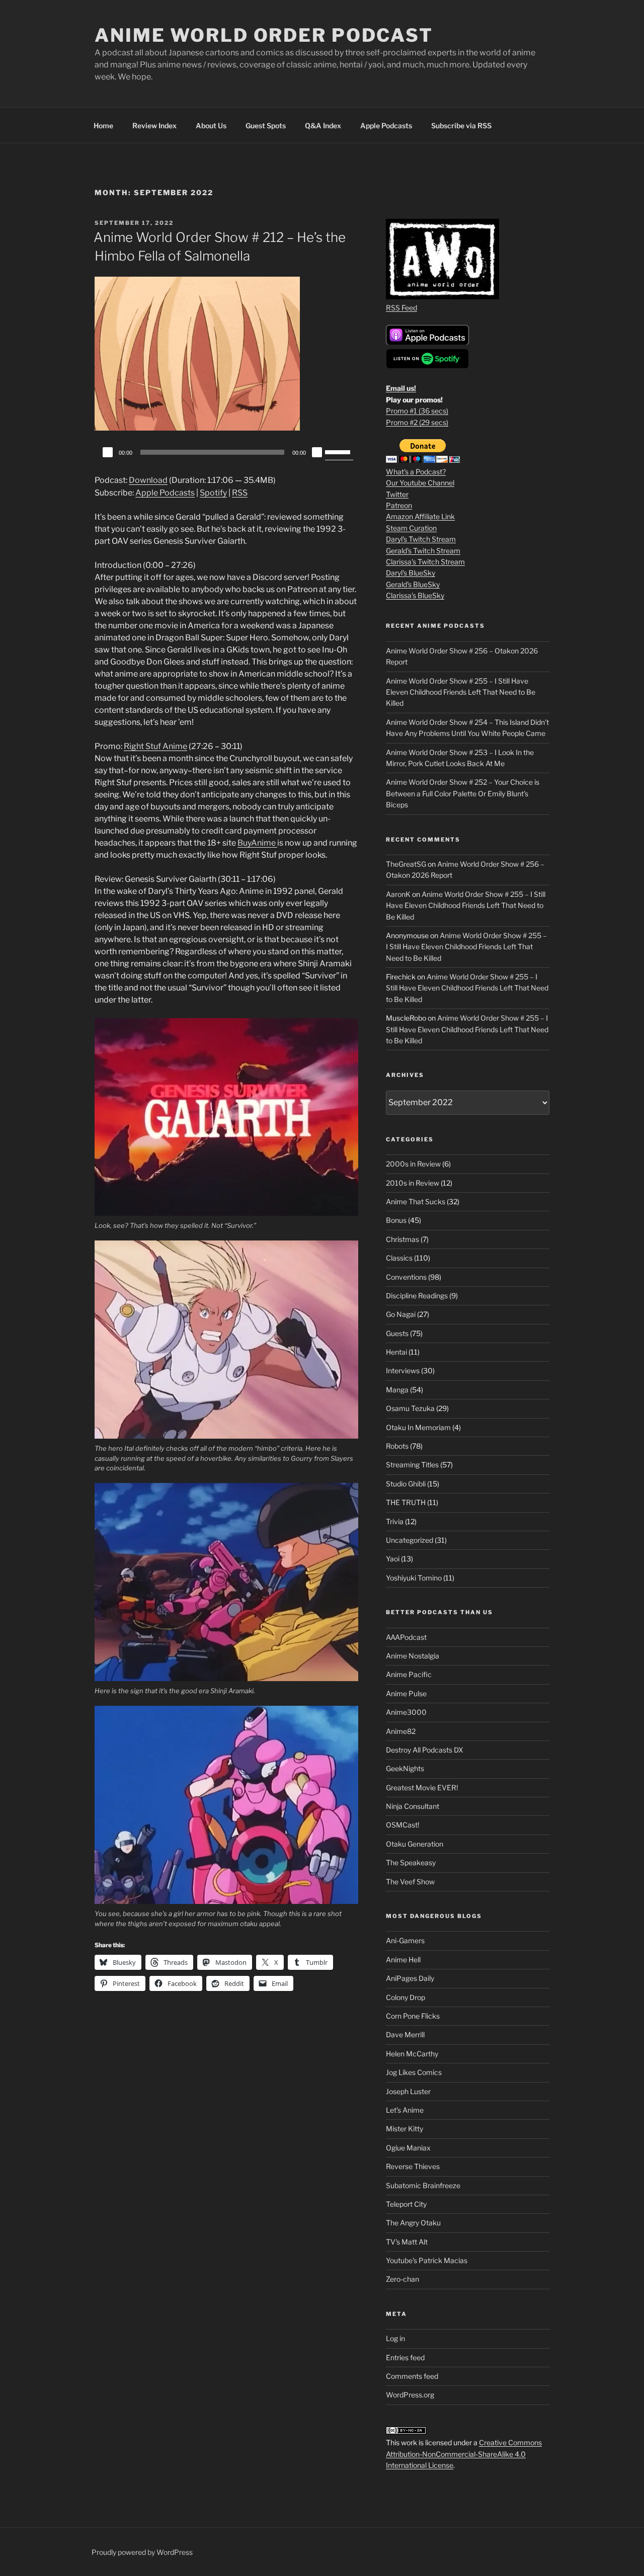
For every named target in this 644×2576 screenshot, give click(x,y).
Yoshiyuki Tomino (414, 1578)
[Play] (108, 452)
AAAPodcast (406, 1637)
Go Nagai (401, 1314)
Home (103, 126)
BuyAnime (257, 843)
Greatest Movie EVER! (422, 1788)
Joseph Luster (408, 2091)
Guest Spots (266, 126)
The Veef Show (410, 1882)
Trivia (395, 1521)
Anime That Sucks (416, 1201)
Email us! (401, 388)
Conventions (406, 1277)
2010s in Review (413, 1183)
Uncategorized (410, 1540)
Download (148, 480)
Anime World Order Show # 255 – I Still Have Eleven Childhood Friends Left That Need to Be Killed (461, 692)
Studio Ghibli (406, 1484)
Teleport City (406, 2204)
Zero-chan (403, 2279)
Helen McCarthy (412, 2054)
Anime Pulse (406, 1693)
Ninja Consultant (413, 1806)
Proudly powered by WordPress (142, 2552)
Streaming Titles (412, 1465)
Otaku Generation (415, 1844)
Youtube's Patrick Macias (427, 2260)
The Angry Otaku (413, 2223)
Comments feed (412, 2376)
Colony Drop (406, 1997)
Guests (397, 1333)
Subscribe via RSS (461, 126)
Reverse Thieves (413, 2166)
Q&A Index (323, 126)
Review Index (154, 126)
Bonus (396, 1220)
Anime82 (401, 1731)
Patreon (399, 505)
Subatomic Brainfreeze (423, 2185)
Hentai (396, 1352)
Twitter (397, 494)
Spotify (213, 493)
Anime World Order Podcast (264, 35)
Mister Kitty (405, 2129)
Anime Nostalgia (413, 1656)
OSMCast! (403, 1825)
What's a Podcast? (416, 472)
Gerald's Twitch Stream (423, 551)
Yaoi (393, 1559)
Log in (395, 2338)
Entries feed (405, 2357)
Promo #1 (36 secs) (417, 411)
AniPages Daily (410, 1978)
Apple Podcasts (386, 126)
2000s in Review (413, 1164)
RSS (240, 493)
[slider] (339, 451)
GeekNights (405, 1768)
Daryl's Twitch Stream (421, 539)
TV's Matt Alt (407, 2242)
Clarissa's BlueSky (415, 595)
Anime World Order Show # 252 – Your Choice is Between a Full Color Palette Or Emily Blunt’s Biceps (463, 793)
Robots (397, 1446)
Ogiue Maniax (408, 2148)
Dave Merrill (405, 2034)
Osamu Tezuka (410, 1408)
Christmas (403, 1239)
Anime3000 (406, 1712)
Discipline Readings (417, 1296)
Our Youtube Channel (420, 483)
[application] (226, 452)
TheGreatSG (406, 864)
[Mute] (317, 452)
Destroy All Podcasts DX (425, 1750)
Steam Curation (411, 528)
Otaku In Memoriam (418, 1427)
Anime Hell (403, 1960)
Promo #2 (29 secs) (417, 422)
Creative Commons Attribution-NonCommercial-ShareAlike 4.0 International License (464, 2454)
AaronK (398, 894)
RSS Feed (401, 308)
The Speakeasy (411, 1862)
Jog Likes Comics (414, 2072)
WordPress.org (410, 2395)
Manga (397, 1390)
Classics (399, 1258)
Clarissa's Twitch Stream (425, 562)
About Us (211, 126)
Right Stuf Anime (155, 746)
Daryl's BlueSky (411, 573)
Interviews (403, 1370)
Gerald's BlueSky (413, 584)
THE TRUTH (406, 1502)
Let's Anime (405, 2110)
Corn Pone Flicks (413, 2016)
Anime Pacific (409, 1674)
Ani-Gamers (405, 1940)
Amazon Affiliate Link (420, 516)
